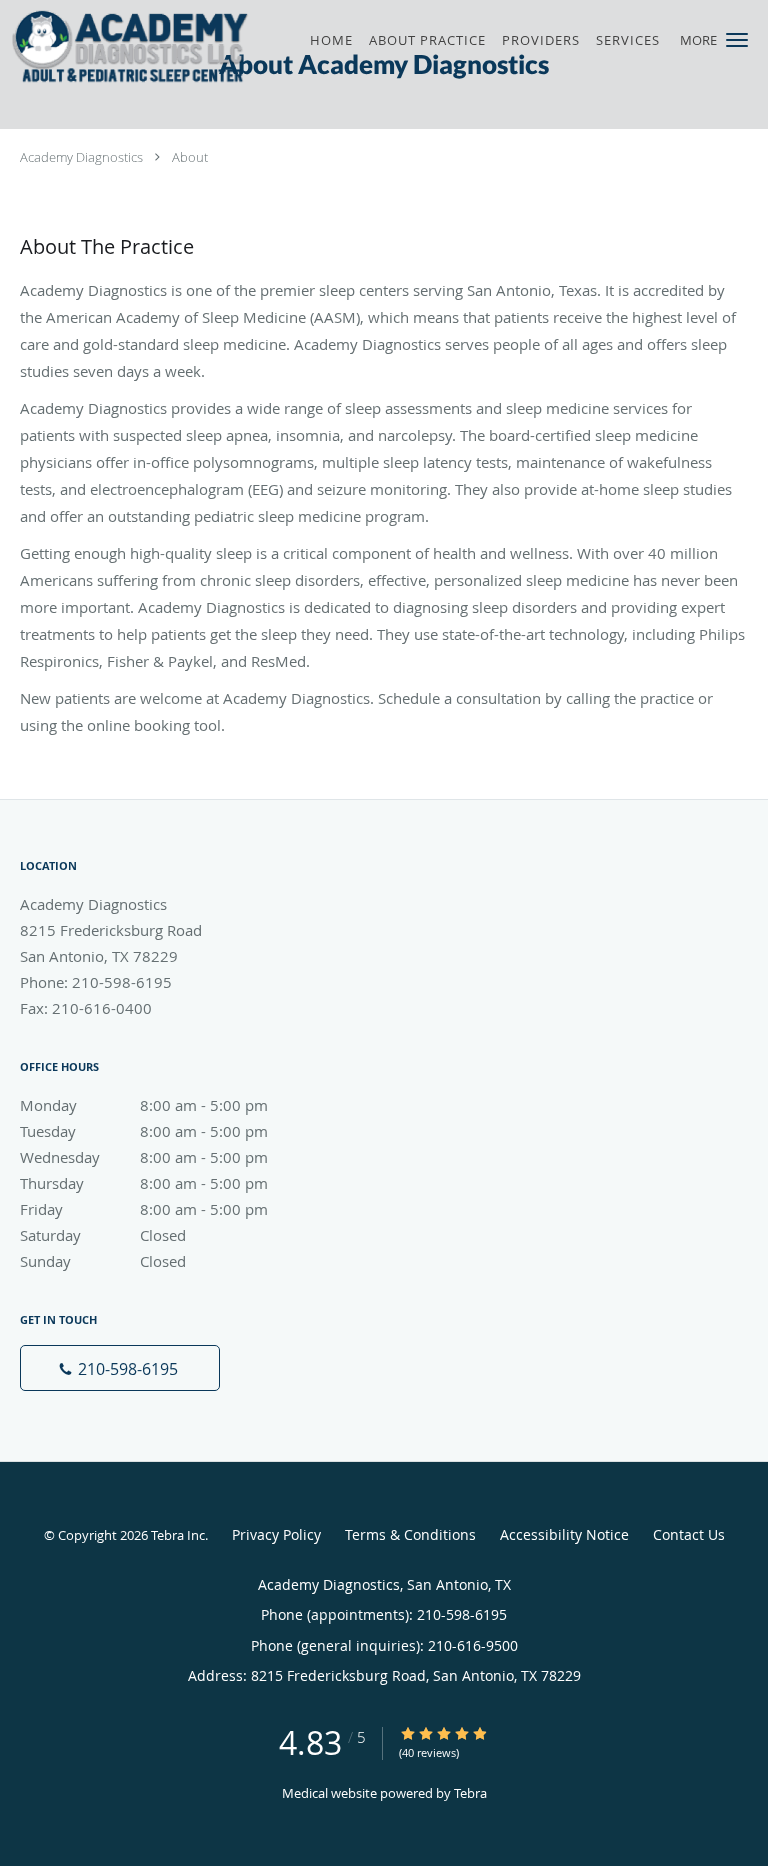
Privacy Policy (276, 1534)
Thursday (144, 1183)
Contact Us (689, 1534)
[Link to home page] (174, 46)
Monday (144, 1105)
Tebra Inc (178, 1535)
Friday (144, 1209)
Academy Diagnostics (81, 157)
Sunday (103, 1261)
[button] (737, 40)
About (190, 157)
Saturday (103, 1235)
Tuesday (144, 1131)
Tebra (470, 1793)
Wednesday (144, 1157)
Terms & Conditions (410, 1534)
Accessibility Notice (564, 1534)
